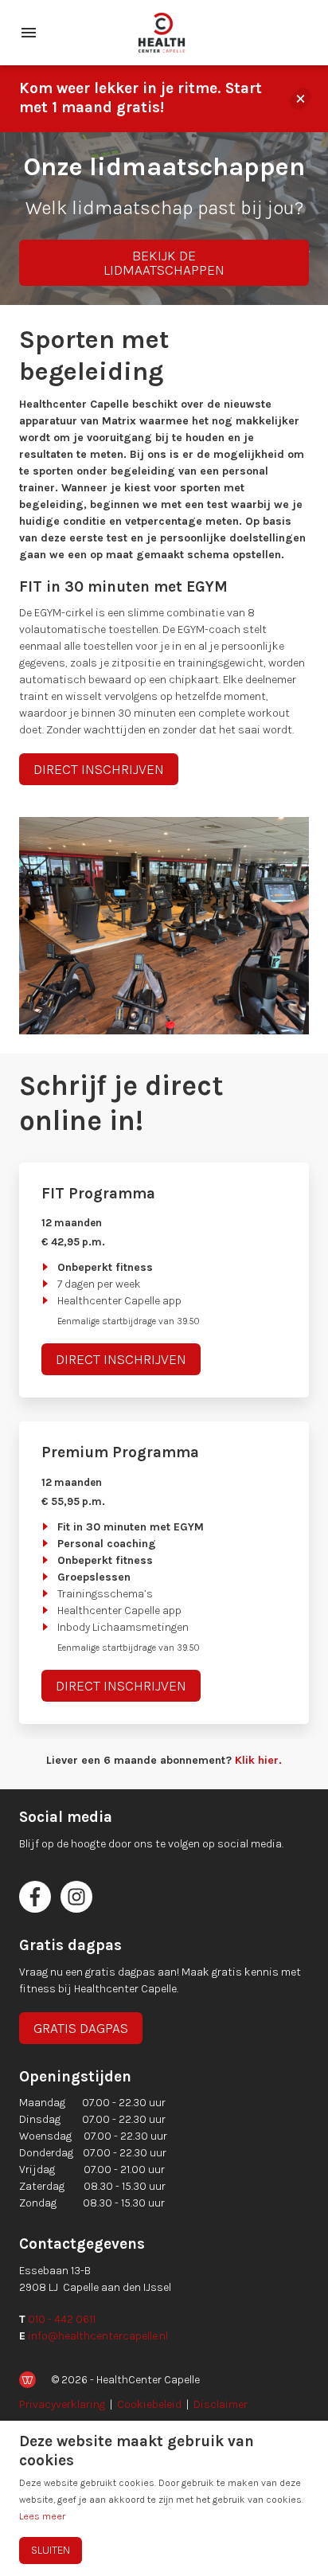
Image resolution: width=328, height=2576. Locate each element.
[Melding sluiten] (301, 99)
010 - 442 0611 (62, 2319)
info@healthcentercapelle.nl (98, 2336)
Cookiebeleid (149, 2404)
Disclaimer (221, 2404)
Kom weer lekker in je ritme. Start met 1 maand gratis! (141, 98)
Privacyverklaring (62, 2404)
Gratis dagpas (81, 2028)
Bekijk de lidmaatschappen (164, 263)
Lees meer (42, 2516)
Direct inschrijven (99, 769)
